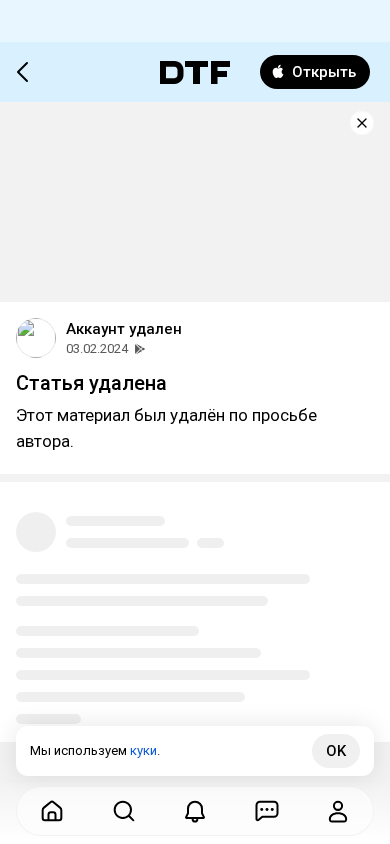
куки (143, 750)
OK (336, 751)
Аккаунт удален (124, 329)
